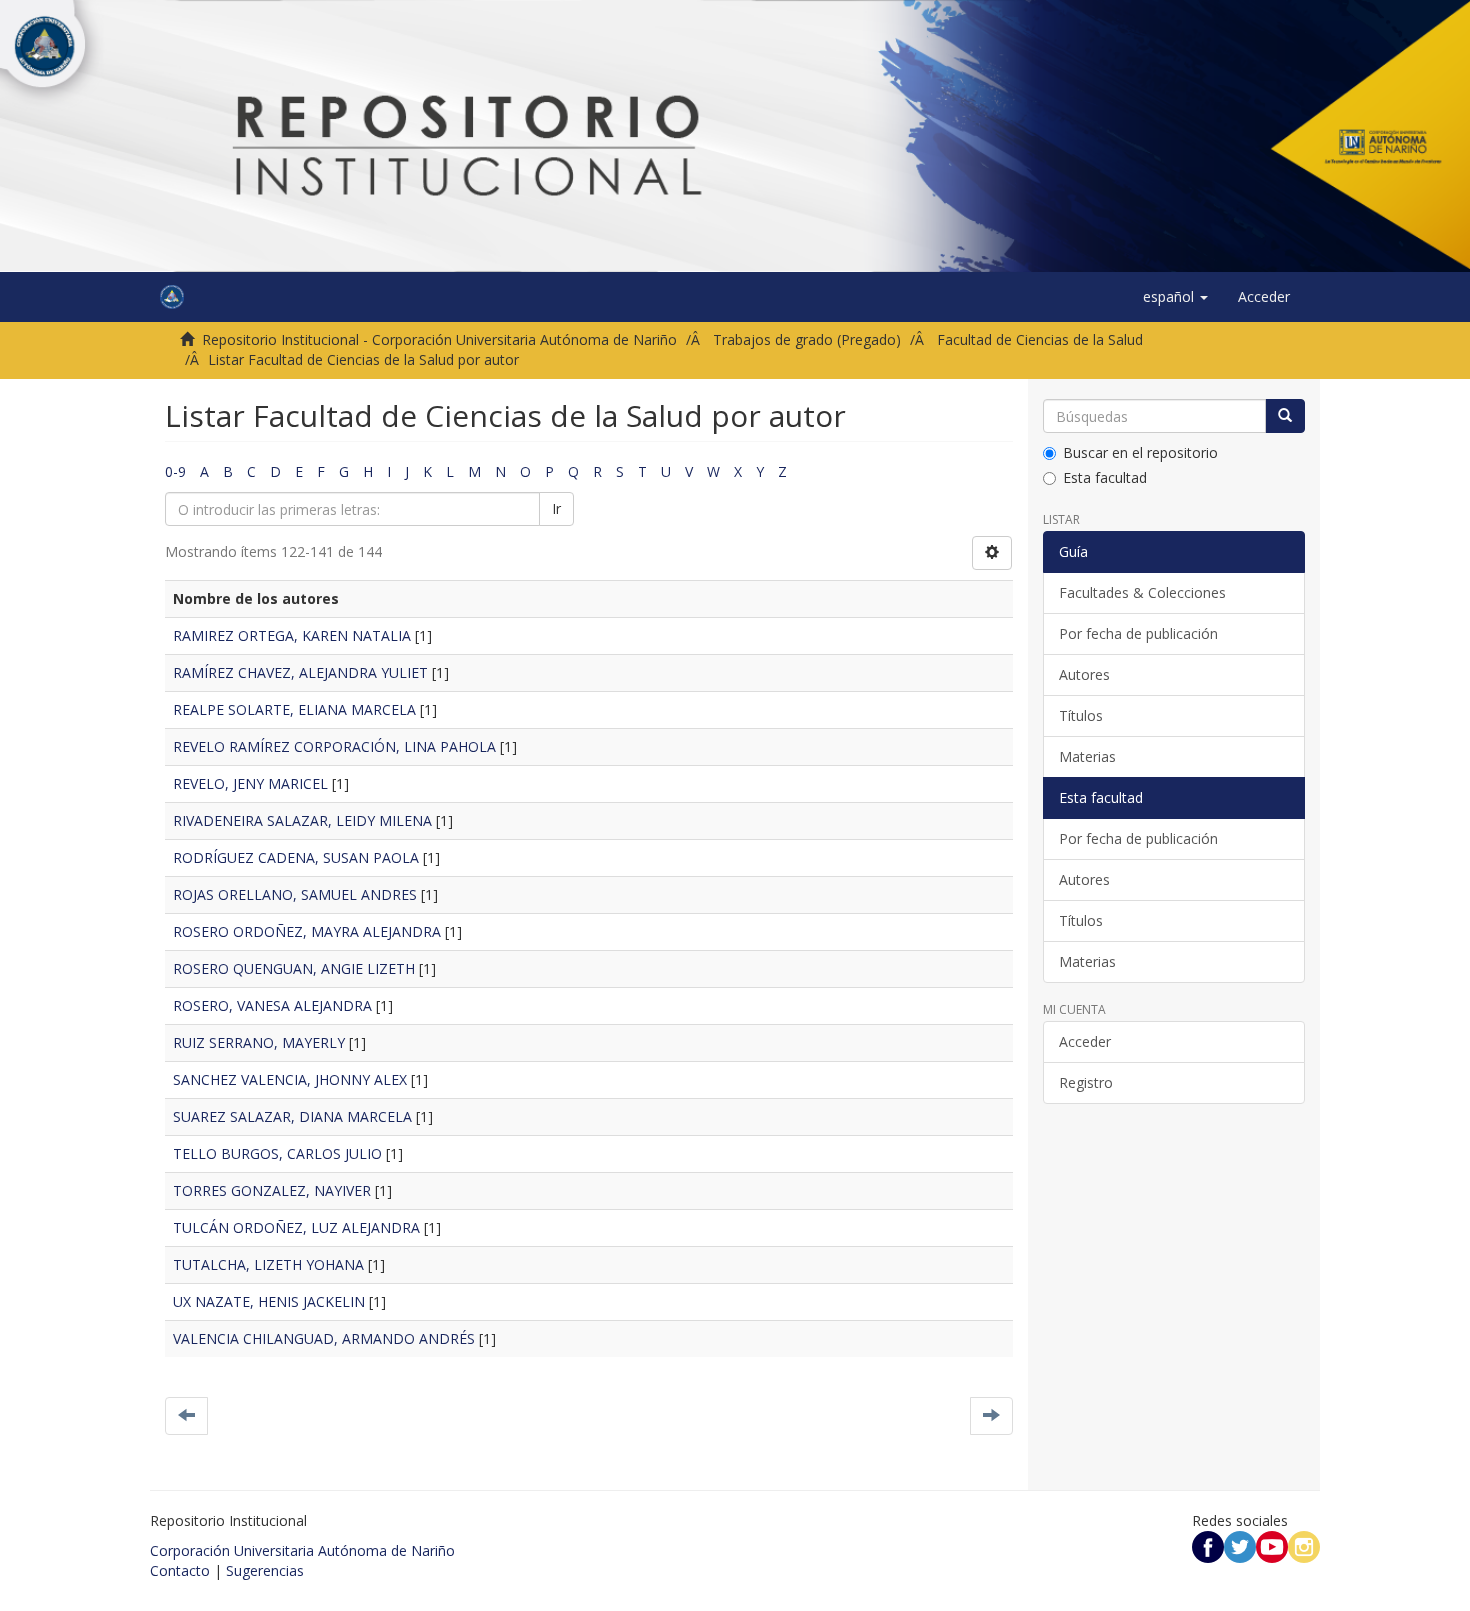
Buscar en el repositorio (1140, 452)
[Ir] (1285, 416)
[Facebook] (1208, 1545)
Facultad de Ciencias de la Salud (1040, 339)
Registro (1086, 1082)
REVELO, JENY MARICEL (250, 783)
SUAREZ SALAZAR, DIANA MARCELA (292, 1116)
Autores (1084, 674)
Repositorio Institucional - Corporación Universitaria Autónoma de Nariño (439, 339)
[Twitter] (1240, 1545)
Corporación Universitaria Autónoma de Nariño (302, 1550)
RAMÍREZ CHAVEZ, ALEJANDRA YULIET (300, 672)
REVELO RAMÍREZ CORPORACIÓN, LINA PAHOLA (334, 746)
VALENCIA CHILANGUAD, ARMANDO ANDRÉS (324, 1338)
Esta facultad (1105, 477)
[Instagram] (1304, 1545)
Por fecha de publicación (1138, 633)
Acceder (1085, 1041)
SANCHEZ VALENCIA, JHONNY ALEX (290, 1079)
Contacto (180, 1570)
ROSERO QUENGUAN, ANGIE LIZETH (294, 968)
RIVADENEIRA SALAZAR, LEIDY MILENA (302, 820)
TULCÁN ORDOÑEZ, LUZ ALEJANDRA (296, 1227)
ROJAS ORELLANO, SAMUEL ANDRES (295, 894)
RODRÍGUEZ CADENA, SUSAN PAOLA (296, 857)
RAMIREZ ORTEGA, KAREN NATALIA (292, 635)
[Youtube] (1272, 1545)
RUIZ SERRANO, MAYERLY (259, 1042)
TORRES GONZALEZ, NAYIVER (272, 1190)
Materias (1087, 756)
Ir (556, 508)
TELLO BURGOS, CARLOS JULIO (277, 1153)
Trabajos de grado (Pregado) (807, 339)
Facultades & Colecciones (1142, 592)
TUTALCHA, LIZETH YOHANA (268, 1264)
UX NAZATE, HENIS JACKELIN (269, 1301)
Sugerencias (265, 1570)
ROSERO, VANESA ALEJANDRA (272, 1005)
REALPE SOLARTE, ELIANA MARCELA (294, 709)
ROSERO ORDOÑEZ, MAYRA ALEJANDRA (307, 931)
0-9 (175, 471)
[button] (1175, 297)
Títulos (1081, 715)
